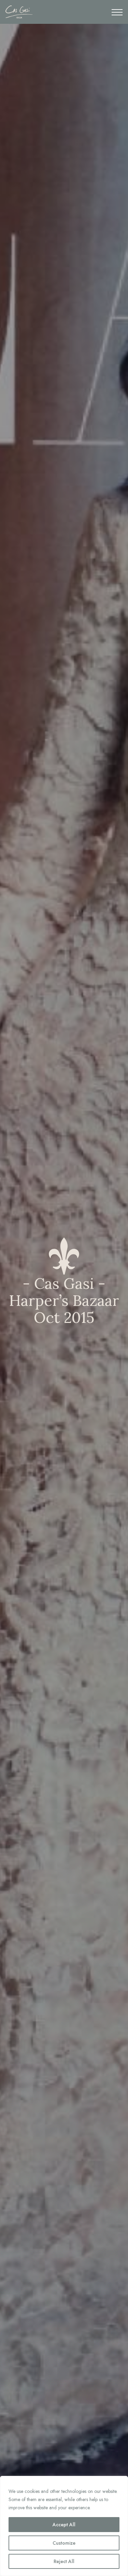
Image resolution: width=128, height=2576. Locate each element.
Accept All (64, 2525)
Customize (64, 2543)
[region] (64, 2526)
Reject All (64, 2561)
